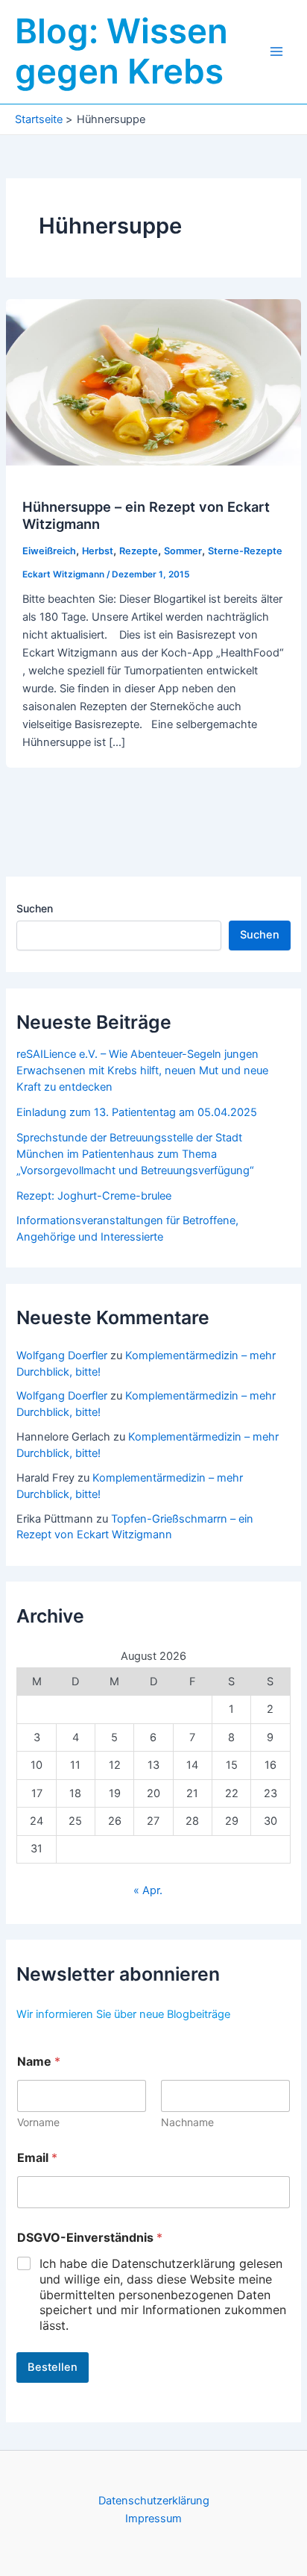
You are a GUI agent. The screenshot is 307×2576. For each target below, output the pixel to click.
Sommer (183, 551)
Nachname (187, 2122)
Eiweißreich (49, 551)
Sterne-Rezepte (245, 551)
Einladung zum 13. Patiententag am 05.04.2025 (137, 1112)
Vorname (38, 2122)
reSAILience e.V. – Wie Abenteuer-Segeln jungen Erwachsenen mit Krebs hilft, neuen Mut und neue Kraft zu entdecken (142, 1071)
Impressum (153, 2519)
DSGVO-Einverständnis (90, 2238)
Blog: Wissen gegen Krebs (121, 51)
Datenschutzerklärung (154, 2501)
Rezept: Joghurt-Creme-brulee (94, 1196)
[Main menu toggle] (276, 51)
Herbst (98, 551)
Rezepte (139, 551)
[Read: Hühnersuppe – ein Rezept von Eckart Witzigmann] (153, 381)
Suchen (35, 908)
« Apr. (148, 1890)
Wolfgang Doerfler (62, 1356)
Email (37, 2158)
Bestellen (53, 2367)
